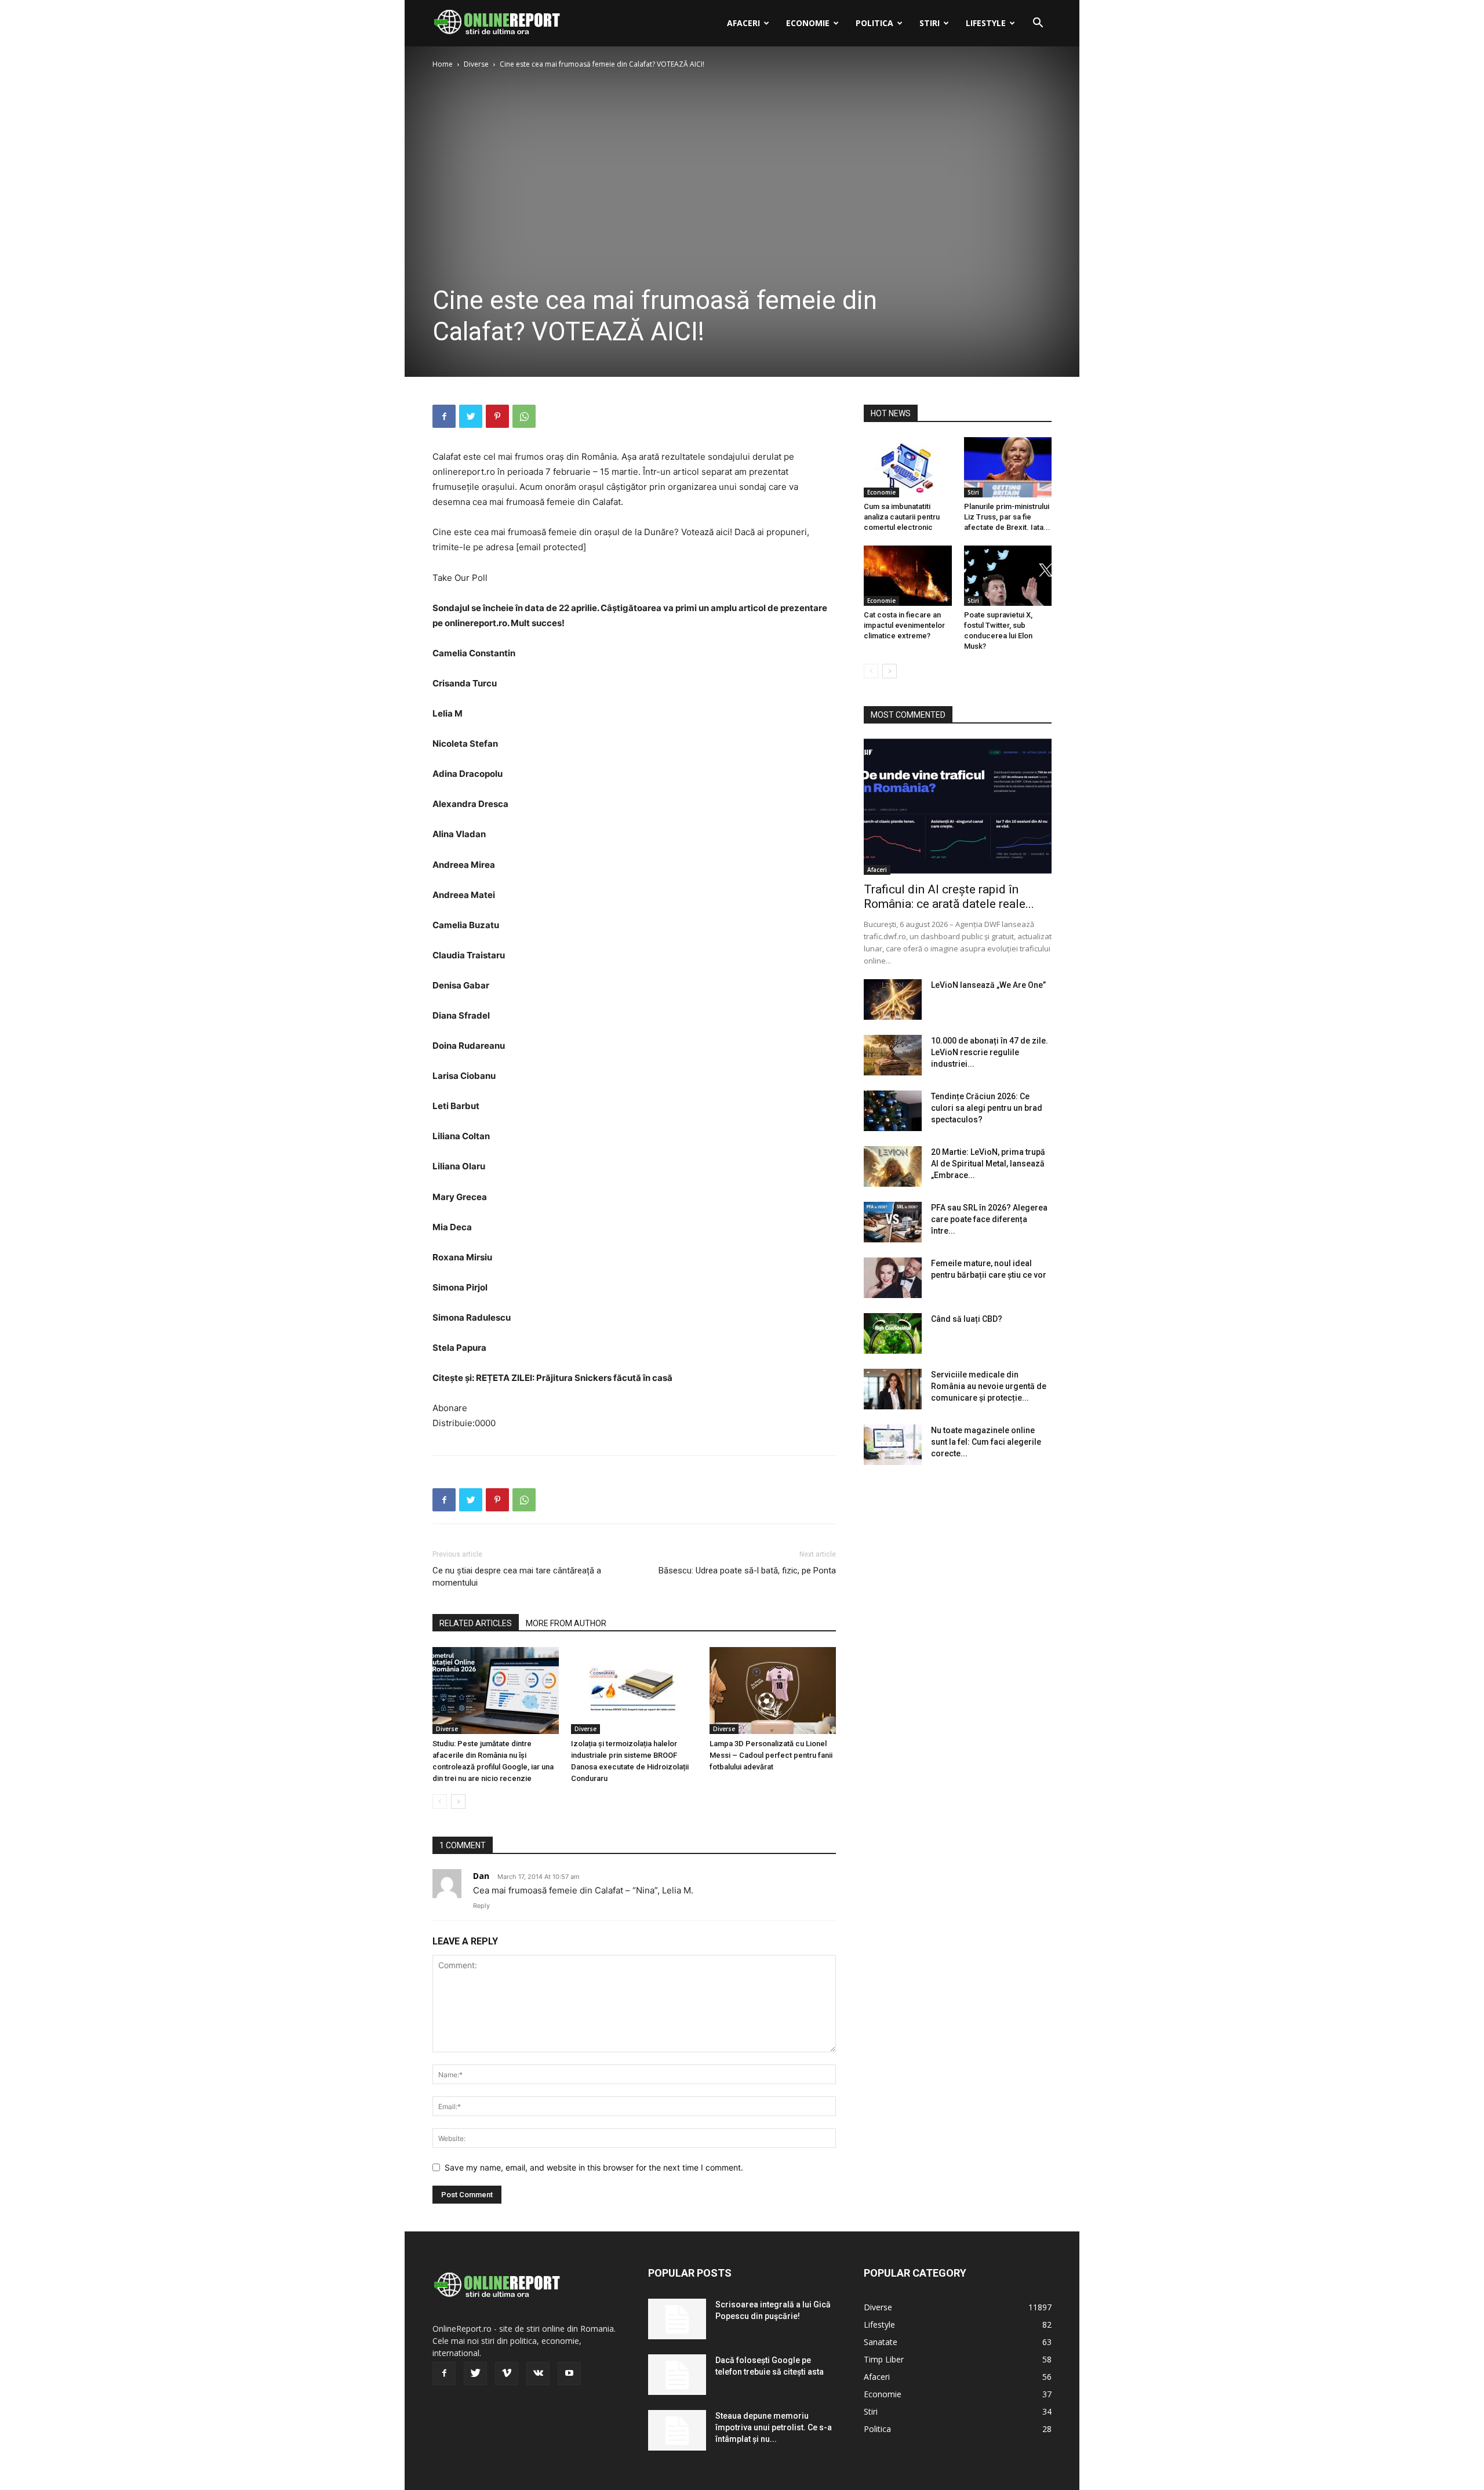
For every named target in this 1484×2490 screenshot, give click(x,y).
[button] (1038, 24)
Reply (481, 1906)
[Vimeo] (507, 2373)
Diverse (476, 64)
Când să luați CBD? (967, 1319)
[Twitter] (471, 416)
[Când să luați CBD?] (893, 1333)
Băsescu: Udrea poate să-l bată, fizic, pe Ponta (747, 1571)
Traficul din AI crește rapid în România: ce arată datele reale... (949, 897)
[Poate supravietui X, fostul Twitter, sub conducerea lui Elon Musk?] (1008, 576)
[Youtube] (569, 2373)
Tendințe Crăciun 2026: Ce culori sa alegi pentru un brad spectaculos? (987, 1108)
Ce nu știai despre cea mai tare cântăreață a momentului (517, 1577)
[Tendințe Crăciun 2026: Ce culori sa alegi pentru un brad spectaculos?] (893, 1111)
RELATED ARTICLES (476, 1623)
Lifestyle (986, 23)
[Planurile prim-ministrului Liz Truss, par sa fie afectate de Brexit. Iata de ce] (1008, 467)
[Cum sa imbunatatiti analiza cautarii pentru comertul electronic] (908, 467)
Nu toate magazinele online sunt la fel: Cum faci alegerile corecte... (986, 1442)
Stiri (930, 23)
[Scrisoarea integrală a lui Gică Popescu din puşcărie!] (677, 2319)
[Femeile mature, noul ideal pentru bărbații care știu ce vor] (893, 1278)
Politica (874, 23)
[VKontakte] (538, 2373)
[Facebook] (444, 416)
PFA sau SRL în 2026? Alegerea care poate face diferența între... (989, 1219)
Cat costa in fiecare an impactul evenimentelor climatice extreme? (904, 625)
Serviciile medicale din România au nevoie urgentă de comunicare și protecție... (989, 1386)
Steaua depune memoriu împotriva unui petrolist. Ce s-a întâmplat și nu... (774, 2427)
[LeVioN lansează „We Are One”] (893, 999)
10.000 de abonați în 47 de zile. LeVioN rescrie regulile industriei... (990, 1052)
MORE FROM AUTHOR (566, 1623)
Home (443, 64)
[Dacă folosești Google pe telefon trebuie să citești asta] (677, 2375)
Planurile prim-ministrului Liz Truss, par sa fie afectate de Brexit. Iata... (1007, 517)
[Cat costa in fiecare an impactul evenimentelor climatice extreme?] (908, 576)
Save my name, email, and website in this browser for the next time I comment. (594, 2167)
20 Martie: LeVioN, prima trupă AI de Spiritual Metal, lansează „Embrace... (988, 1164)
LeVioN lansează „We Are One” (988, 985)
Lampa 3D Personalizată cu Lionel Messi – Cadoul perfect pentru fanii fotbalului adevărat (771, 1755)
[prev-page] (440, 1802)
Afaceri (743, 23)
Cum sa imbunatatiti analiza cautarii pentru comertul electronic (902, 517)
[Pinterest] (497, 416)
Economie (808, 23)
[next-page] (458, 1802)
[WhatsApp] (524, 416)
